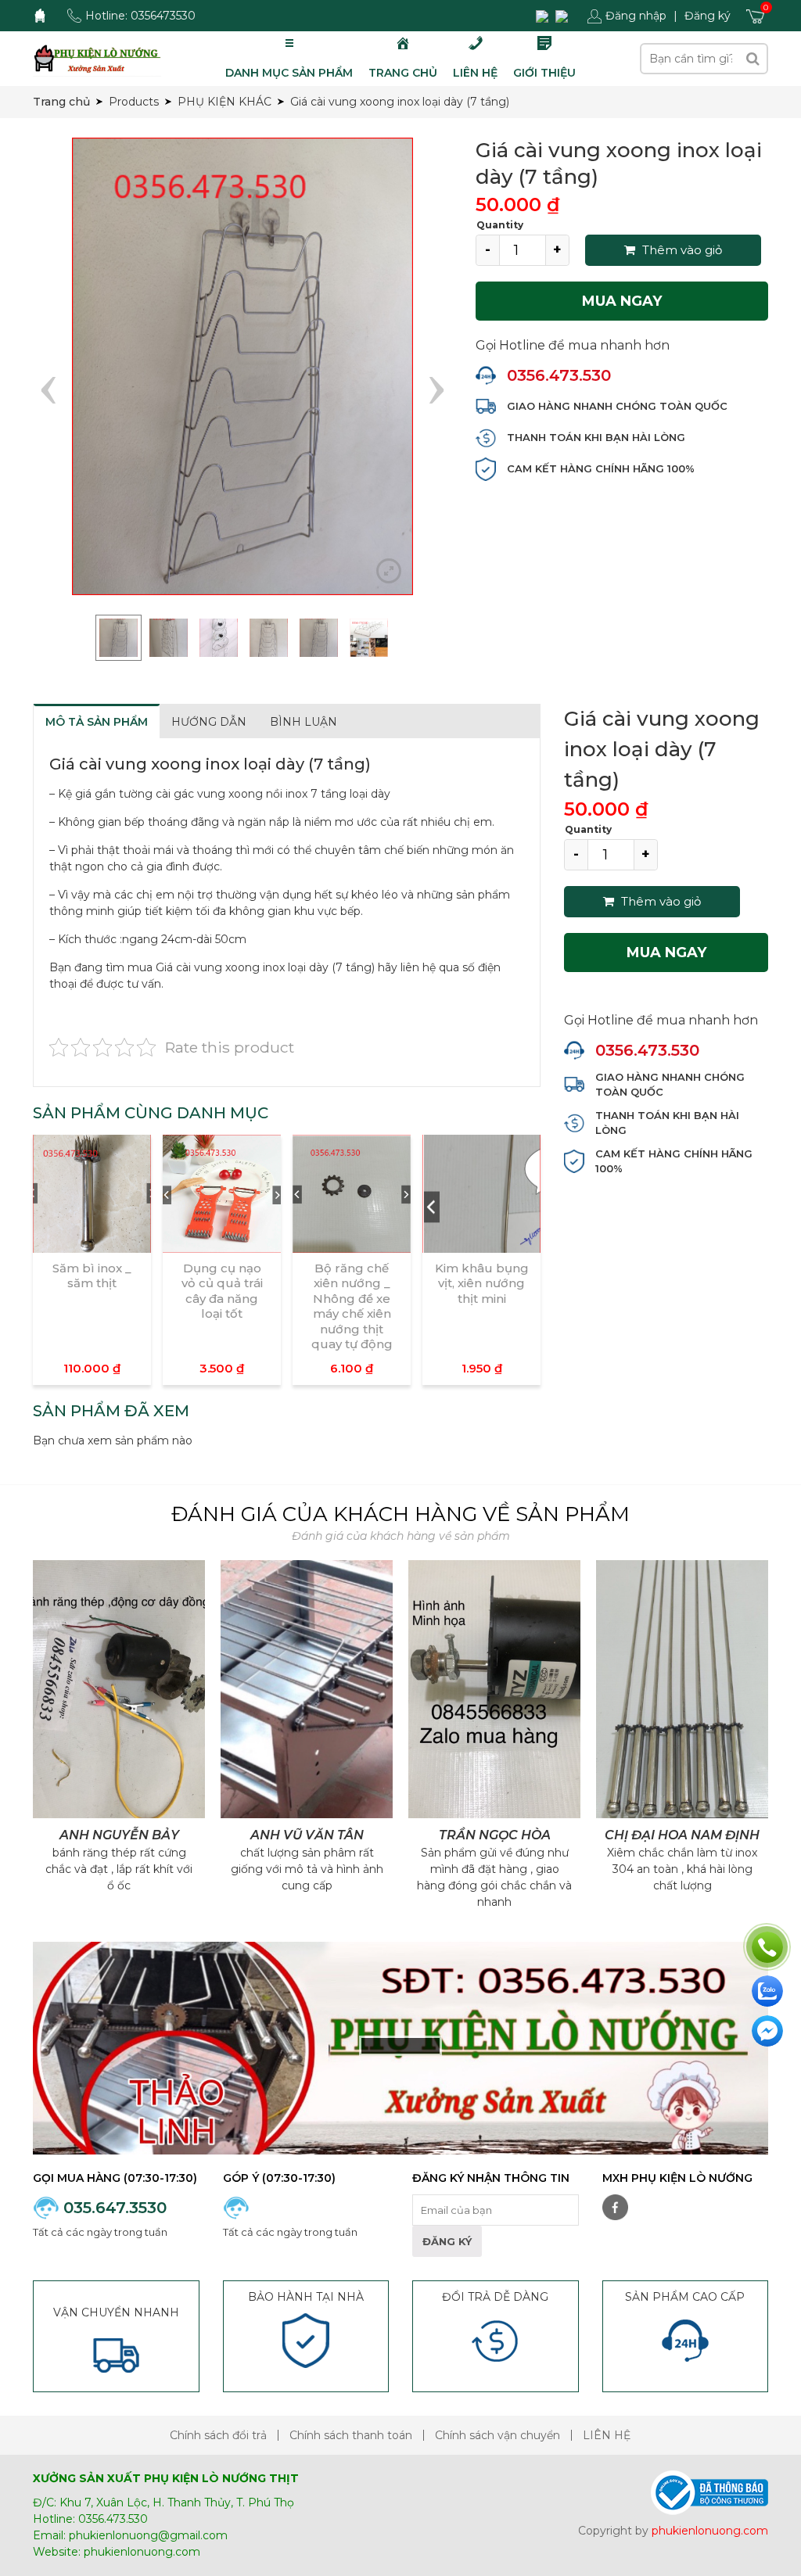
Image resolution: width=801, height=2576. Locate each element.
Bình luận (304, 722)
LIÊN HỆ (607, 2435)
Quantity (500, 225)
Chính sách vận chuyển (497, 2435)
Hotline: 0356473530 (140, 16)
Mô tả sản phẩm (97, 722)
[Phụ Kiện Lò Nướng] (97, 58)
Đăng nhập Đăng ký (668, 16)
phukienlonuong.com (142, 2552)
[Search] (753, 59)
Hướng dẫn (209, 722)
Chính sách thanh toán (351, 2435)
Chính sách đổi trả (218, 2435)
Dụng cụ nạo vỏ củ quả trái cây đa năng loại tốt (222, 1291)
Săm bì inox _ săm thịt (92, 1276)
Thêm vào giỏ (681, 250)
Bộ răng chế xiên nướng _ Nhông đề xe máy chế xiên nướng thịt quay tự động (352, 1306)
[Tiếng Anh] (564, 16)
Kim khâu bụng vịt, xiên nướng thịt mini (482, 1283)
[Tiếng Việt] (544, 16)
